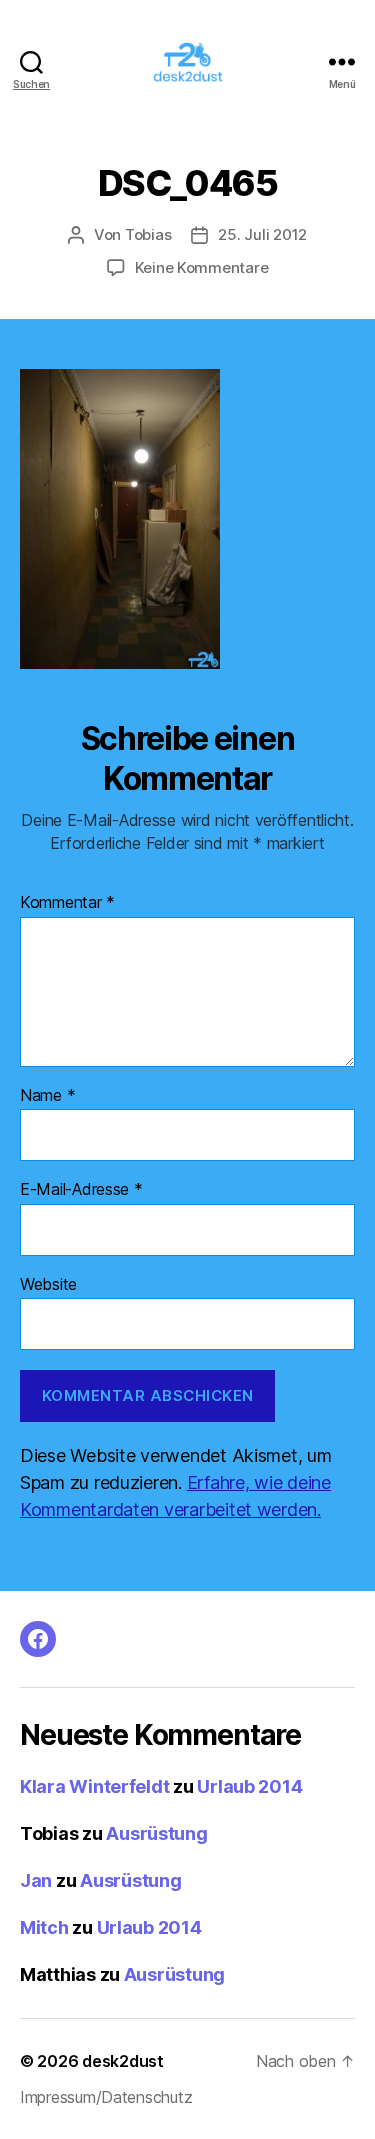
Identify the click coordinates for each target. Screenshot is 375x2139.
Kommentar (67, 903)
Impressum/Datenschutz (106, 2097)
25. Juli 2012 (262, 234)
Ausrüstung (156, 1833)
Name (47, 1096)
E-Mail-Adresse (81, 1190)
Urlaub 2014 (249, 1786)
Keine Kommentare (202, 267)
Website (48, 1285)
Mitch (44, 1927)
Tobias (148, 234)
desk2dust (123, 2061)
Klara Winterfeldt (94, 1786)
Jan (36, 1880)
